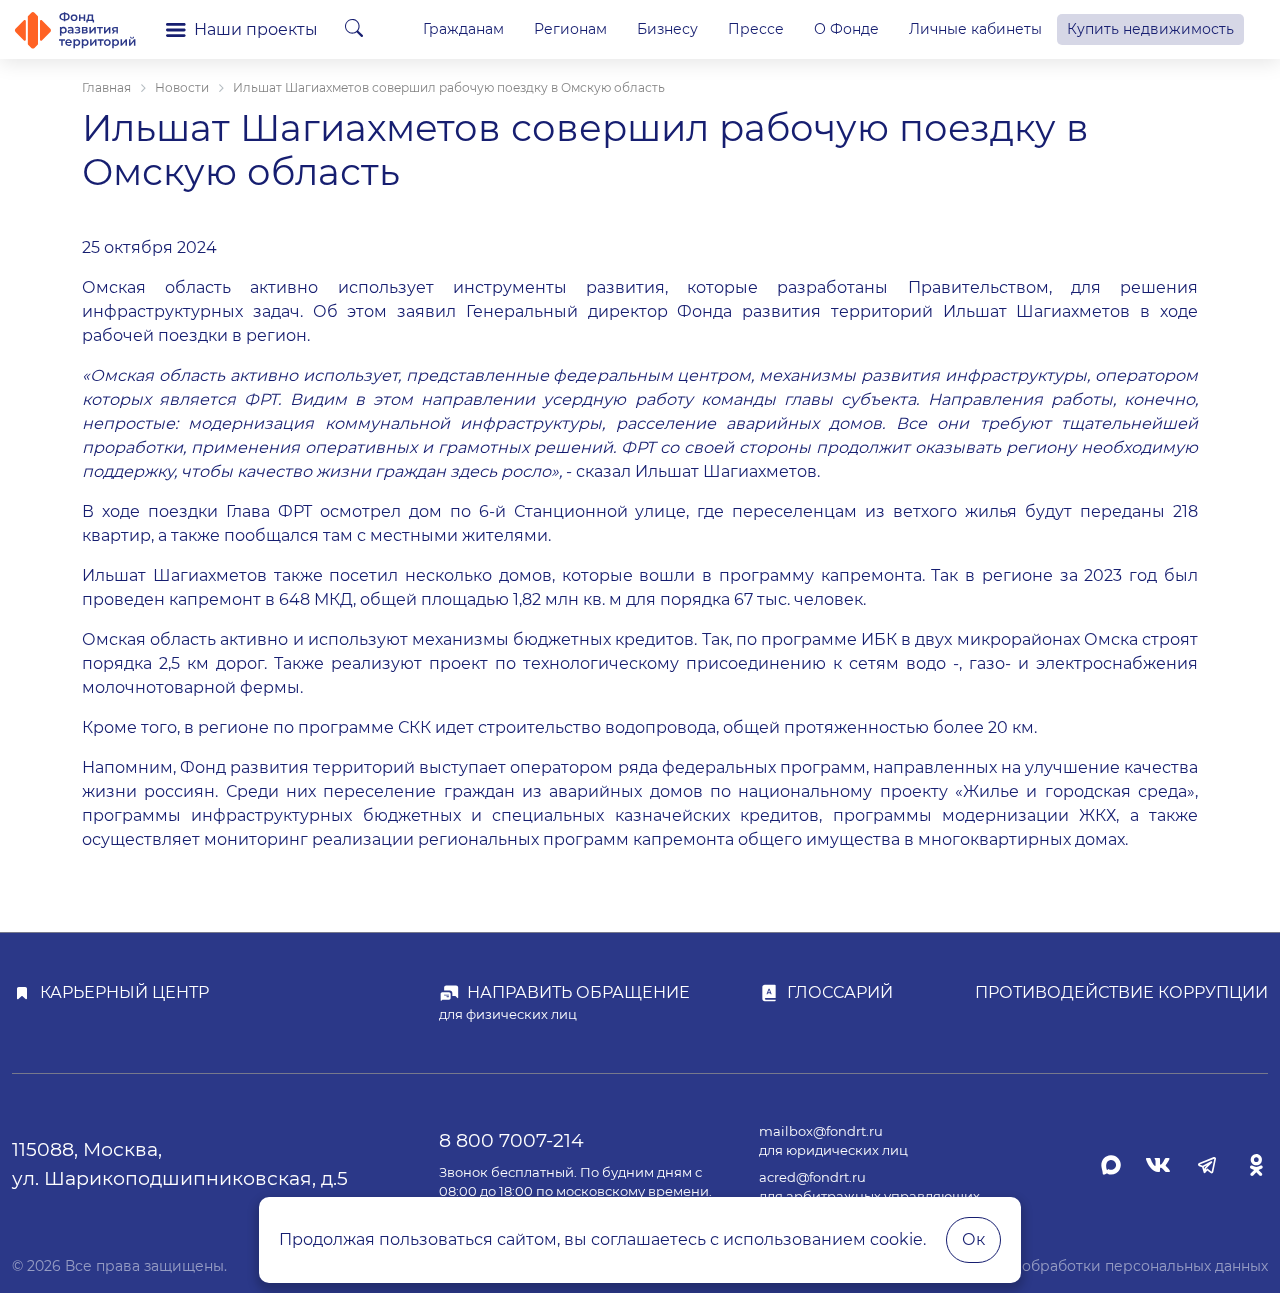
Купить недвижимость (1150, 29)
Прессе (756, 29)
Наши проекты (256, 29)
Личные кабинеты (975, 29)
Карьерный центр (124, 992)
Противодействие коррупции (1121, 992)
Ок (973, 1239)
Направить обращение (578, 992)
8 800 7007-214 (511, 1140)
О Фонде (846, 29)
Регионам (570, 29)
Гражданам (463, 29)
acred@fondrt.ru (812, 1177)
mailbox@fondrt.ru (821, 1131)
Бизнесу (667, 29)
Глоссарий (840, 992)
